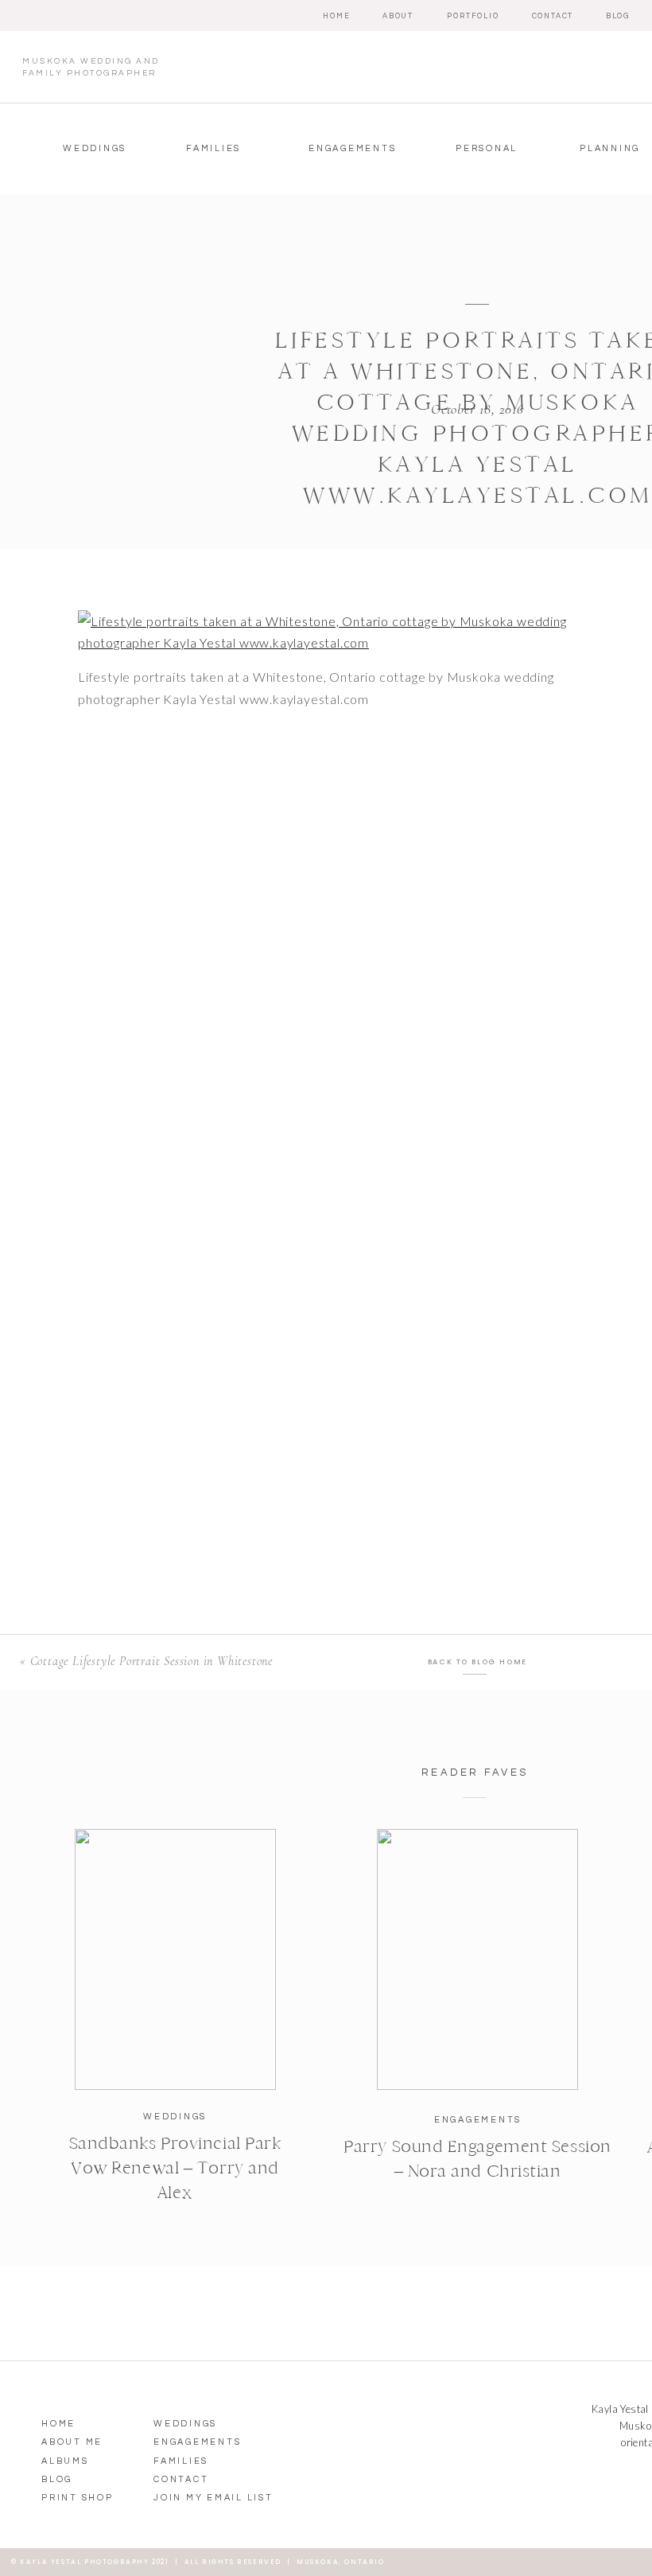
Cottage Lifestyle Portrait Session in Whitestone (151, 1661)
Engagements (478, 2120)
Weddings (175, 2117)
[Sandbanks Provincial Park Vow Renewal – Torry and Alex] (175, 1959)
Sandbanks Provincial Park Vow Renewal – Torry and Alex (175, 2168)
